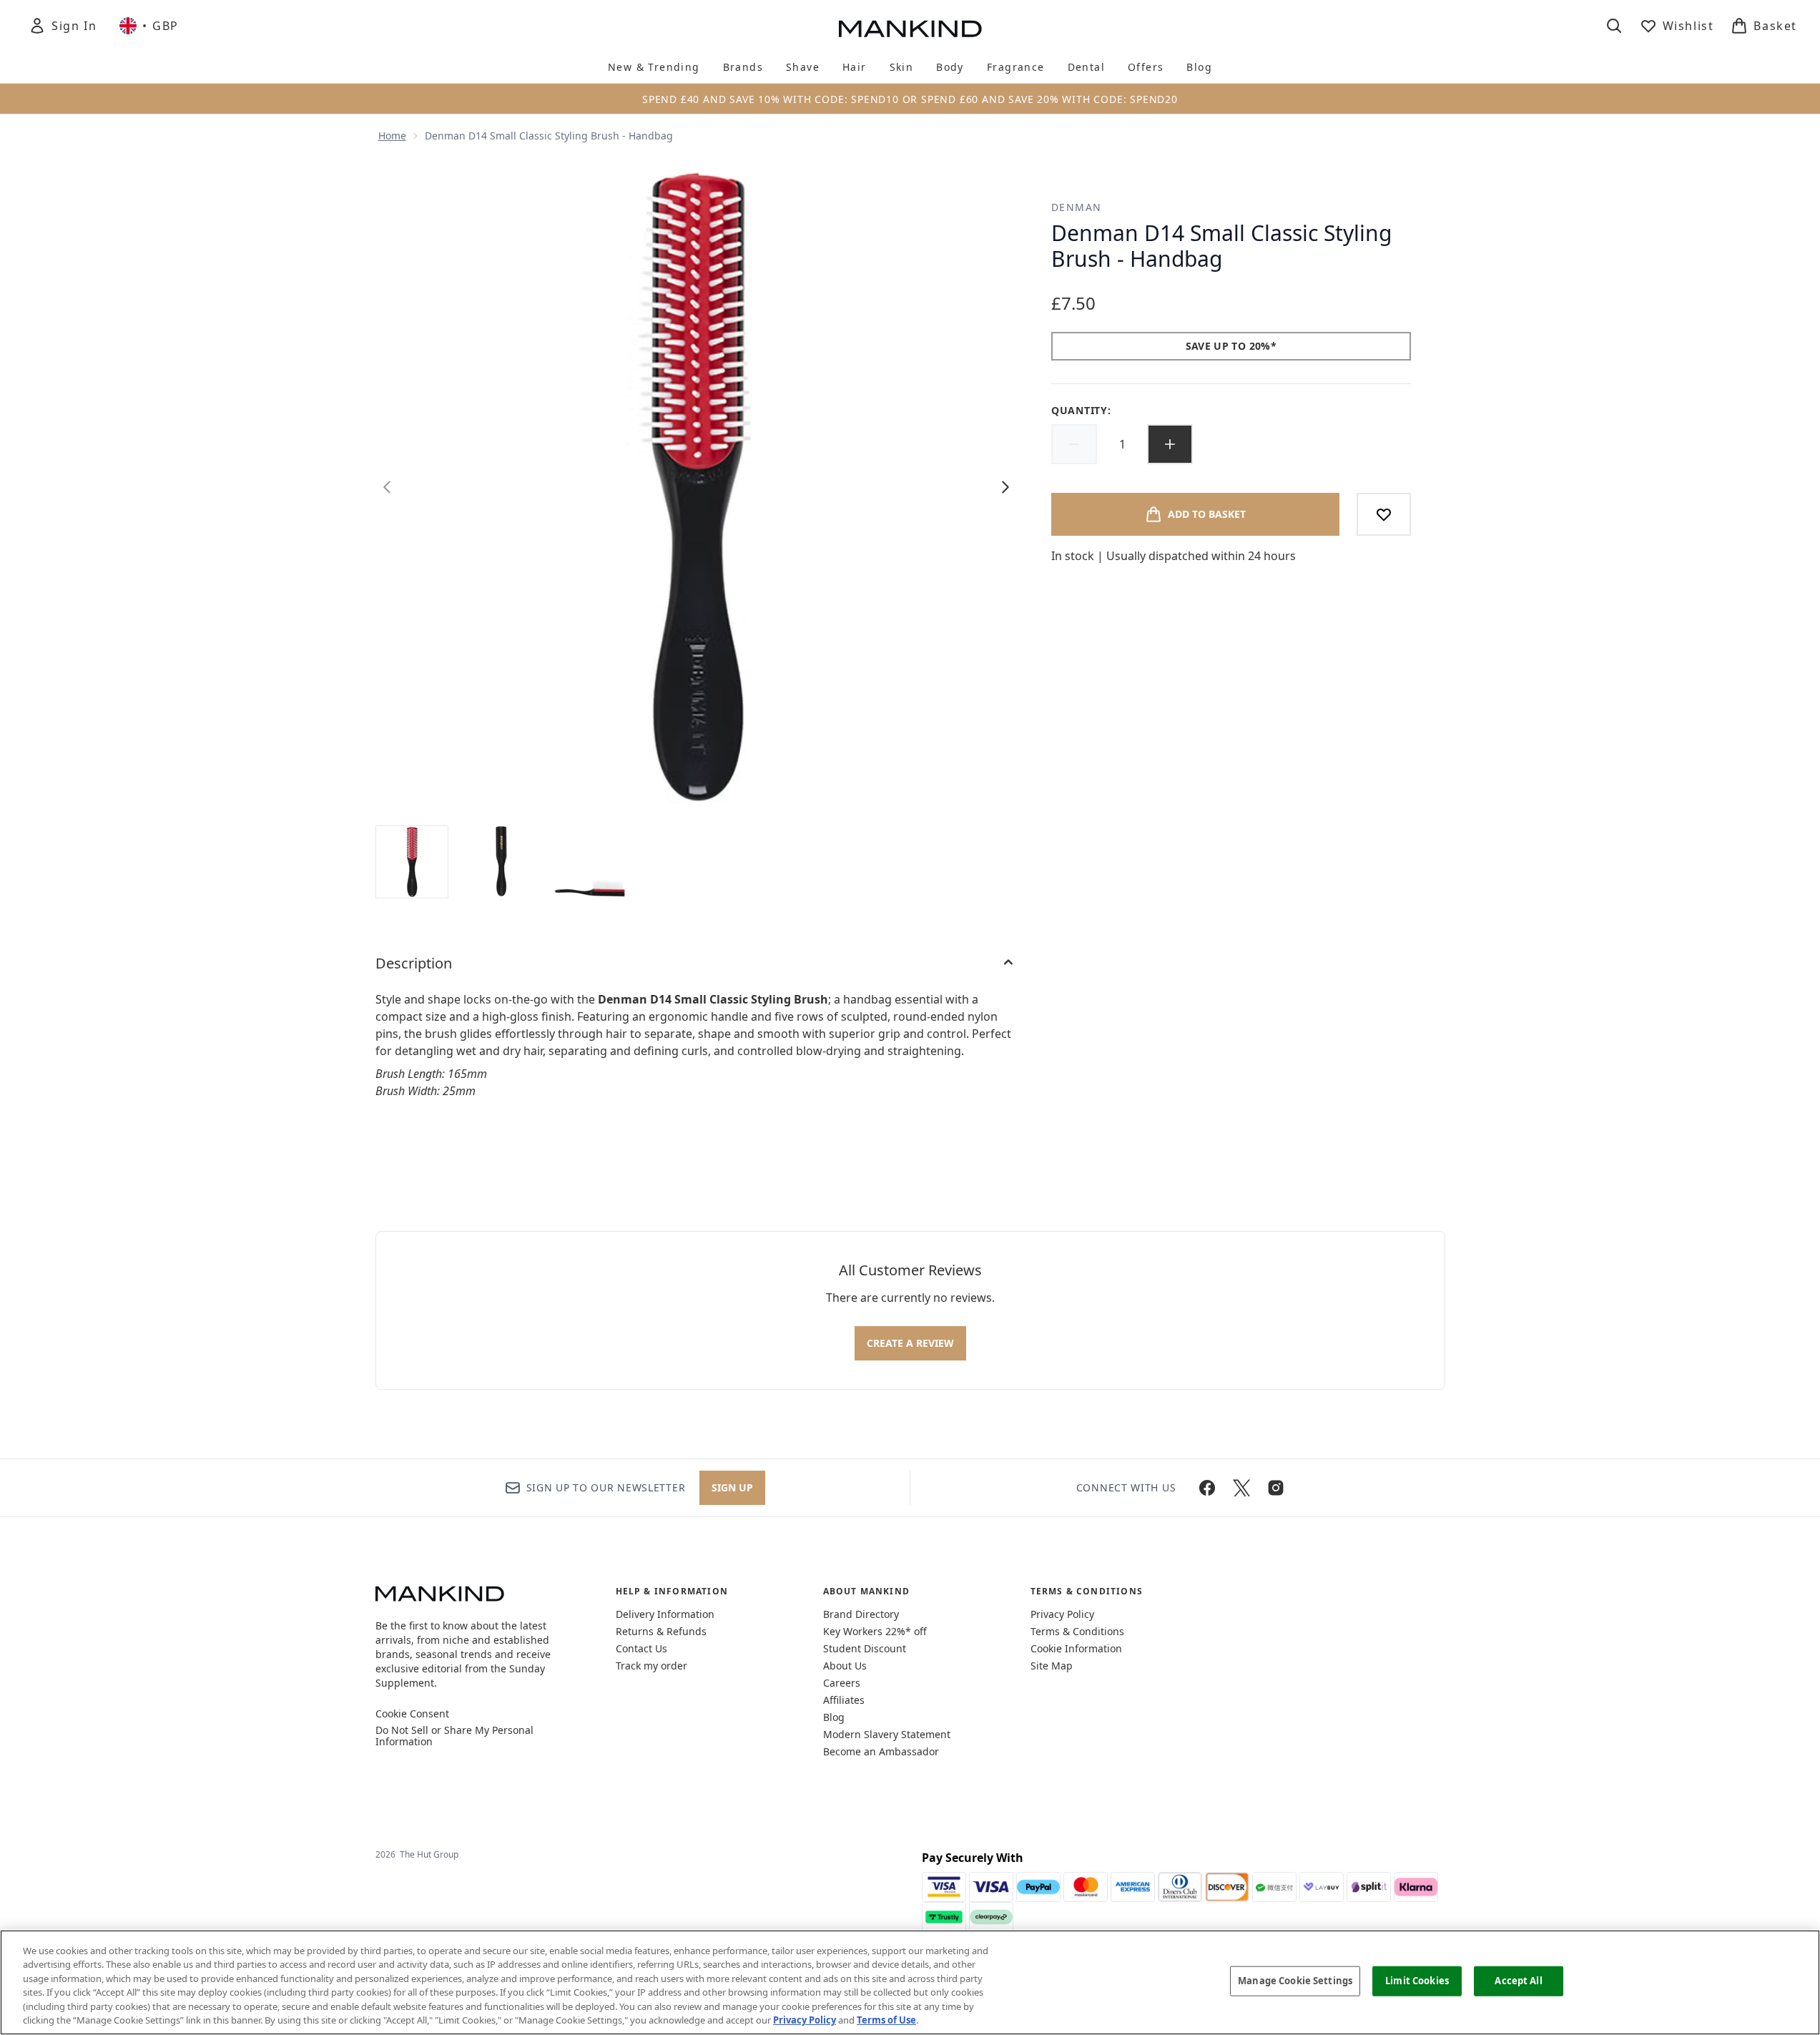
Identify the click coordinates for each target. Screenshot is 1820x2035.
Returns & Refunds (661, 1631)
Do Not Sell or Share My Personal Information (454, 1736)
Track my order (651, 1666)
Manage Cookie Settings (1295, 1981)
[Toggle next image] (1005, 487)
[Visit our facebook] (1207, 1488)
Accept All (1518, 1981)
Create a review (910, 1343)
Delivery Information (665, 1614)
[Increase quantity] (1170, 444)
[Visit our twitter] (1241, 1488)
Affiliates (844, 1700)
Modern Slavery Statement (887, 1734)
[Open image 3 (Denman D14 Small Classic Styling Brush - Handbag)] (590, 861)
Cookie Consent (412, 1714)
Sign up (732, 1487)
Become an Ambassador (881, 1751)
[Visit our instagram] (1276, 1488)
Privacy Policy (1062, 1614)
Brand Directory (861, 1614)
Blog (834, 1717)
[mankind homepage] (910, 29)
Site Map (1052, 1666)
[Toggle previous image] (387, 487)
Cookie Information (1076, 1648)
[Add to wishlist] (1384, 514)
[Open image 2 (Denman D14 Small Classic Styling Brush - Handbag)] (501, 861)
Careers (842, 1683)
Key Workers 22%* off (875, 1631)
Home (392, 136)
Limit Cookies (1417, 1981)
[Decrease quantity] (1074, 444)
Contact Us (641, 1648)
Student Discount (865, 1648)
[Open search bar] (1614, 26)
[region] (910, 1982)
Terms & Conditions (1077, 1631)
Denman (1076, 207)
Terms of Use (886, 2020)
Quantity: (1081, 410)
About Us (845, 1666)
